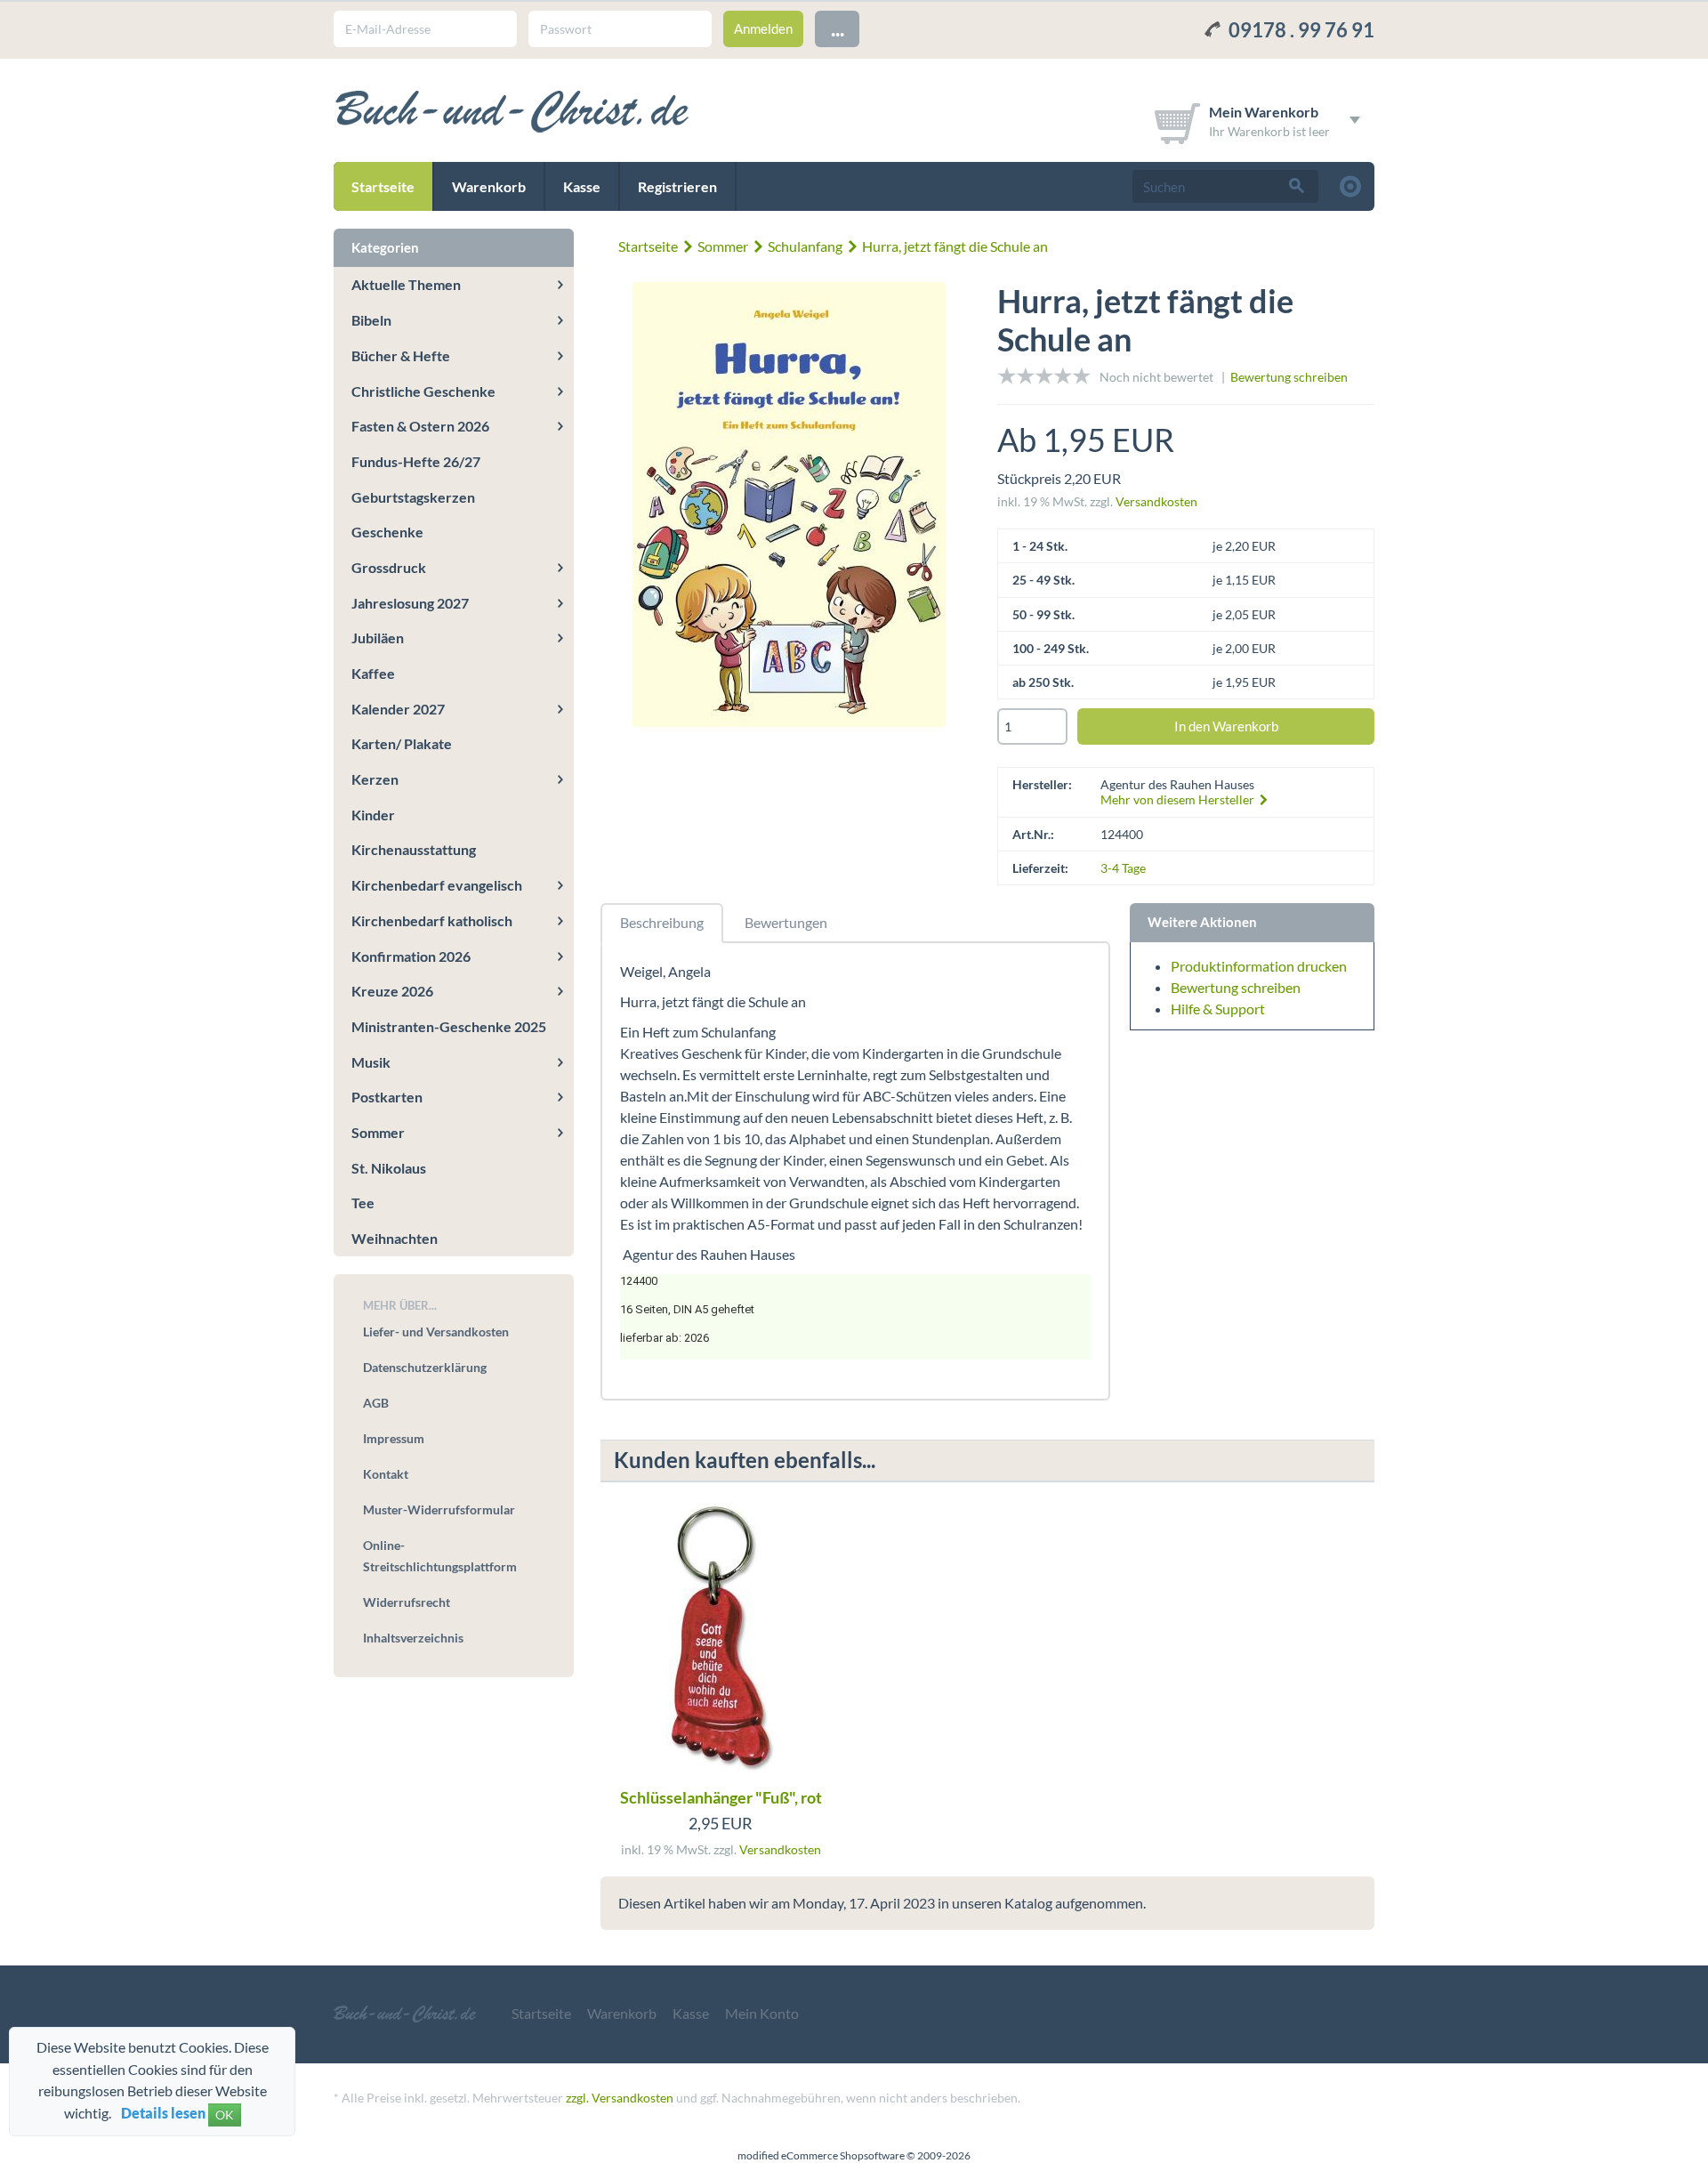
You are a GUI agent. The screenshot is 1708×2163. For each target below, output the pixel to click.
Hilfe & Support (1218, 1009)
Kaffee (373, 673)
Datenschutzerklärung (425, 1367)
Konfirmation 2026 (411, 956)
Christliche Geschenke (423, 391)
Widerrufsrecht (407, 1602)
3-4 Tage (1123, 868)
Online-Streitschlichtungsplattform (440, 1556)
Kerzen (375, 779)
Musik (371, 1062)
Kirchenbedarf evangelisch (437, 885)
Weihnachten (395, 1238)
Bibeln (371, 320)
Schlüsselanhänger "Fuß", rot (721, 1797)
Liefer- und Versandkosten (436, 1332)
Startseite (383, 186)
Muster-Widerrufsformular (439, 1509)
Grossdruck (389, 567)
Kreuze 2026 (392, 991)
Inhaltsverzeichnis (413, 1638)
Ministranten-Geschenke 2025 (449, 1026)
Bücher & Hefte (401, 355)
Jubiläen (378, 638)
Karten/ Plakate (402, 743)
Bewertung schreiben (1289, 377)
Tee (363, 1203)
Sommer (723, 246)
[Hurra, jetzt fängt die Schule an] (789, 507)
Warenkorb (489, 186)
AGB (376, 1403)
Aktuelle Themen (406, 284)
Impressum (394, 1438)
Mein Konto (762, 2013)
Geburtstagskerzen (413, 497)
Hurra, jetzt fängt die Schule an (955, 246)
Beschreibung (662, 922)
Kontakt (386, 1474)
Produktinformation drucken (1259, 966)
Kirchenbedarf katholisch (432, 920)
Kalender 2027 (398, 709)
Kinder (373, 815)
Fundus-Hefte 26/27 (416, 461)
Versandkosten (1156, 501)
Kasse (582, 186)
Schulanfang (805, 246)
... (838, 28)
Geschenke (387, 532)
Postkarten (387, 1097)
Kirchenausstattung (414, 849)
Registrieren (677, 186)
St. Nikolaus (389, 1168)
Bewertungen (786, 922)
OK (225, 2115)
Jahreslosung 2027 (410, 603)
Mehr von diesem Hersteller (1179, 799)
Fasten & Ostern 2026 (420, 426)
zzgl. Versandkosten (620, 2098)
